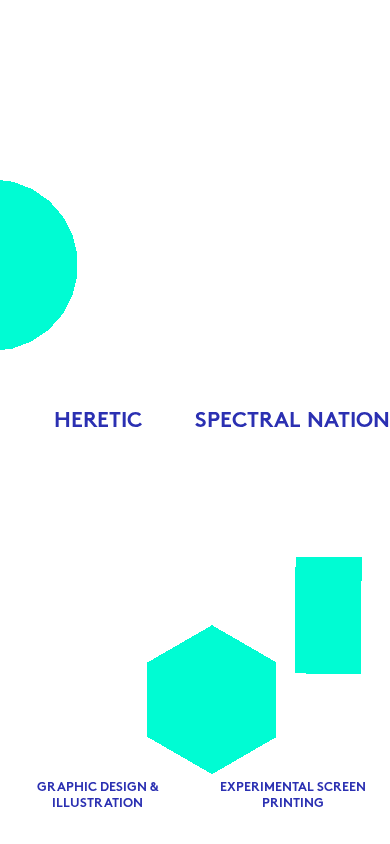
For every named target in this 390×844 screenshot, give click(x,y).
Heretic (98, 421)
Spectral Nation (292, 421)
